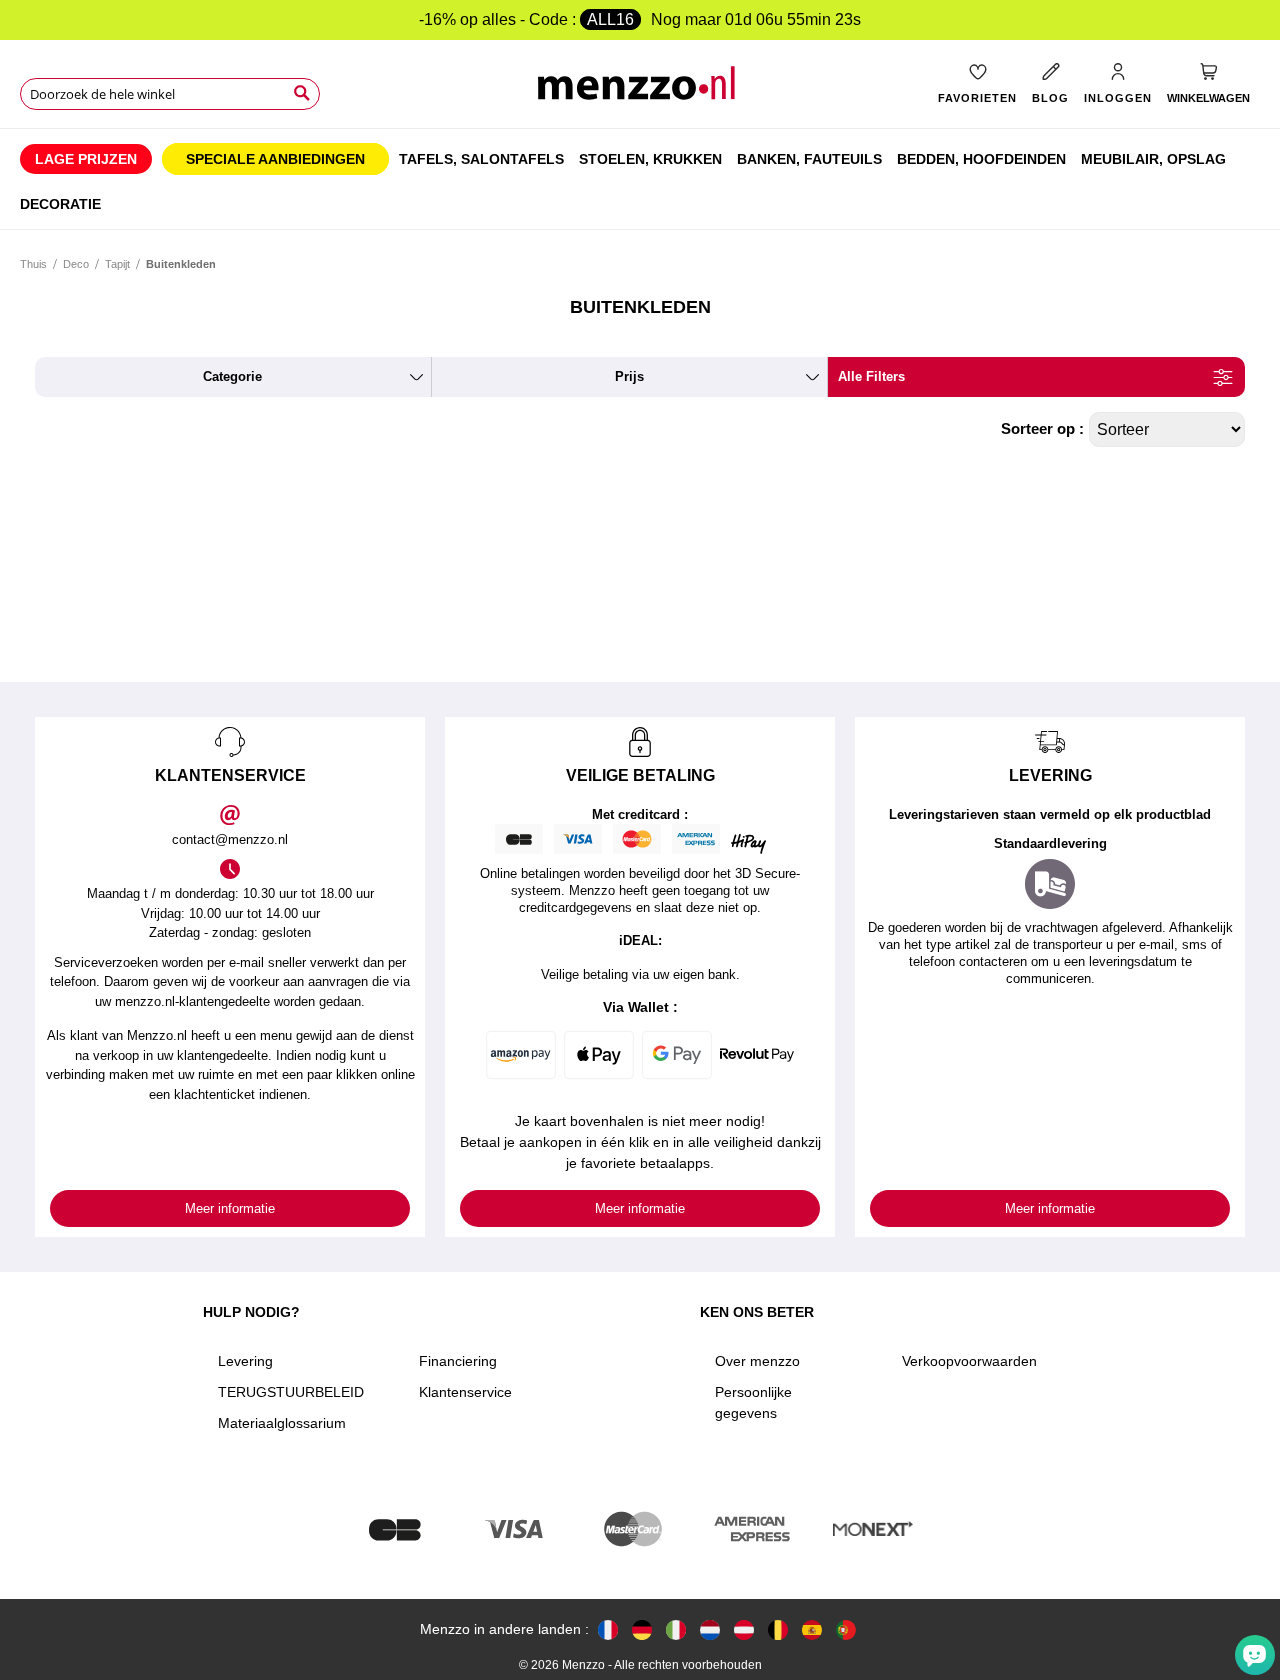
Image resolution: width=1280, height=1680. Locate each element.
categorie (232, 376)
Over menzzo (757, 1361)
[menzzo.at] (744, 1629)
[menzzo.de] (642, 1629)
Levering (245, 1361)
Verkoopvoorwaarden (969, 1361)
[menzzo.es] (812, 1629)
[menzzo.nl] (710, 1629)
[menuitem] (86, 159)
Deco (76, 264)
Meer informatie (230, 1208)
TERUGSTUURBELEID (291, 1392)
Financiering (458, 1361)
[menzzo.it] (676, 1629)
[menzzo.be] (778, 1629)
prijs (629, 376)
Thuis (33, 264)
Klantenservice (465, 1392)
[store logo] (639, 90)
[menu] (640, 179)
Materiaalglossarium (282, 1423)
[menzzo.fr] (608, 1629)
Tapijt (117, 264)
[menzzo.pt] (846, 1629)
